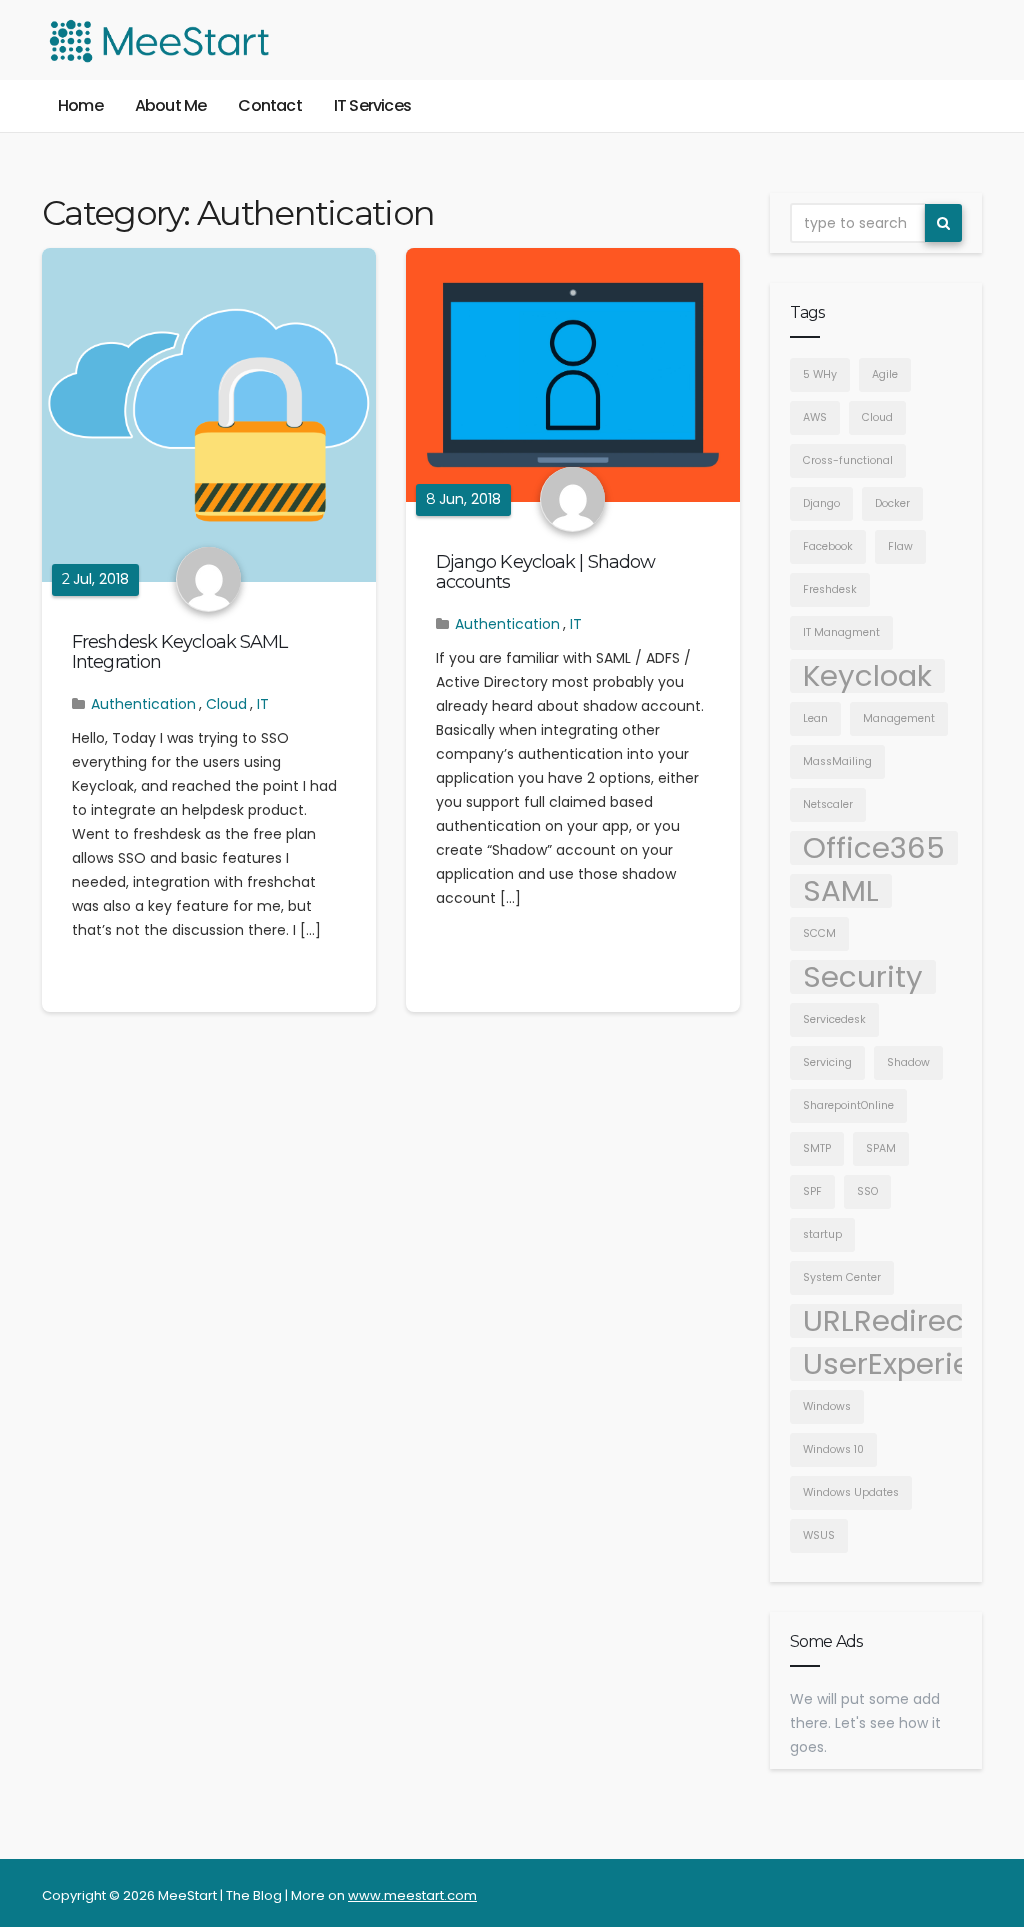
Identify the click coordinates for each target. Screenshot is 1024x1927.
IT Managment (841, 632)
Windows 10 (833, 1449)
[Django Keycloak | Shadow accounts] (573, 375)
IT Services (372, 105)
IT (263, 704)
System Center (842, 1277)
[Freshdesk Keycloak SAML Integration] (209, 415)
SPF (812, 1191)
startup (822, 1234)
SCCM (819, 933)
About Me (171, 105)
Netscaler (828, 804)
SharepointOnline (848, 1105)
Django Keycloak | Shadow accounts (545, 572)
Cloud (226, 704)
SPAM (881, 1148)
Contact (269, 105)
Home (80, 105)
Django (821, 503)
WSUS (819, 1535)
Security (863, 977)
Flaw (900, 546)
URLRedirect (889, 1321)
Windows (827, 1406)
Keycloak (867, 676)
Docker (892, 503)
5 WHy (820, 374)
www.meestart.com (412, 1895)
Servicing (827, 1062)
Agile (885, 374)
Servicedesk (834, 1019)
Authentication (143, 704)
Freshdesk (830, 589)
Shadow (908, 1062)
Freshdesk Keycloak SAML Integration (179, 652)
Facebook (828, 546)
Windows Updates (851, 1492)
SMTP (817, 1148)
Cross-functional (848, 460)
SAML (841, 891)
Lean (815, 718)
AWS (815, 417)
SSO (867, 1191)
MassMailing (837, 761)
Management (899, 718)
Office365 (874, 848)
